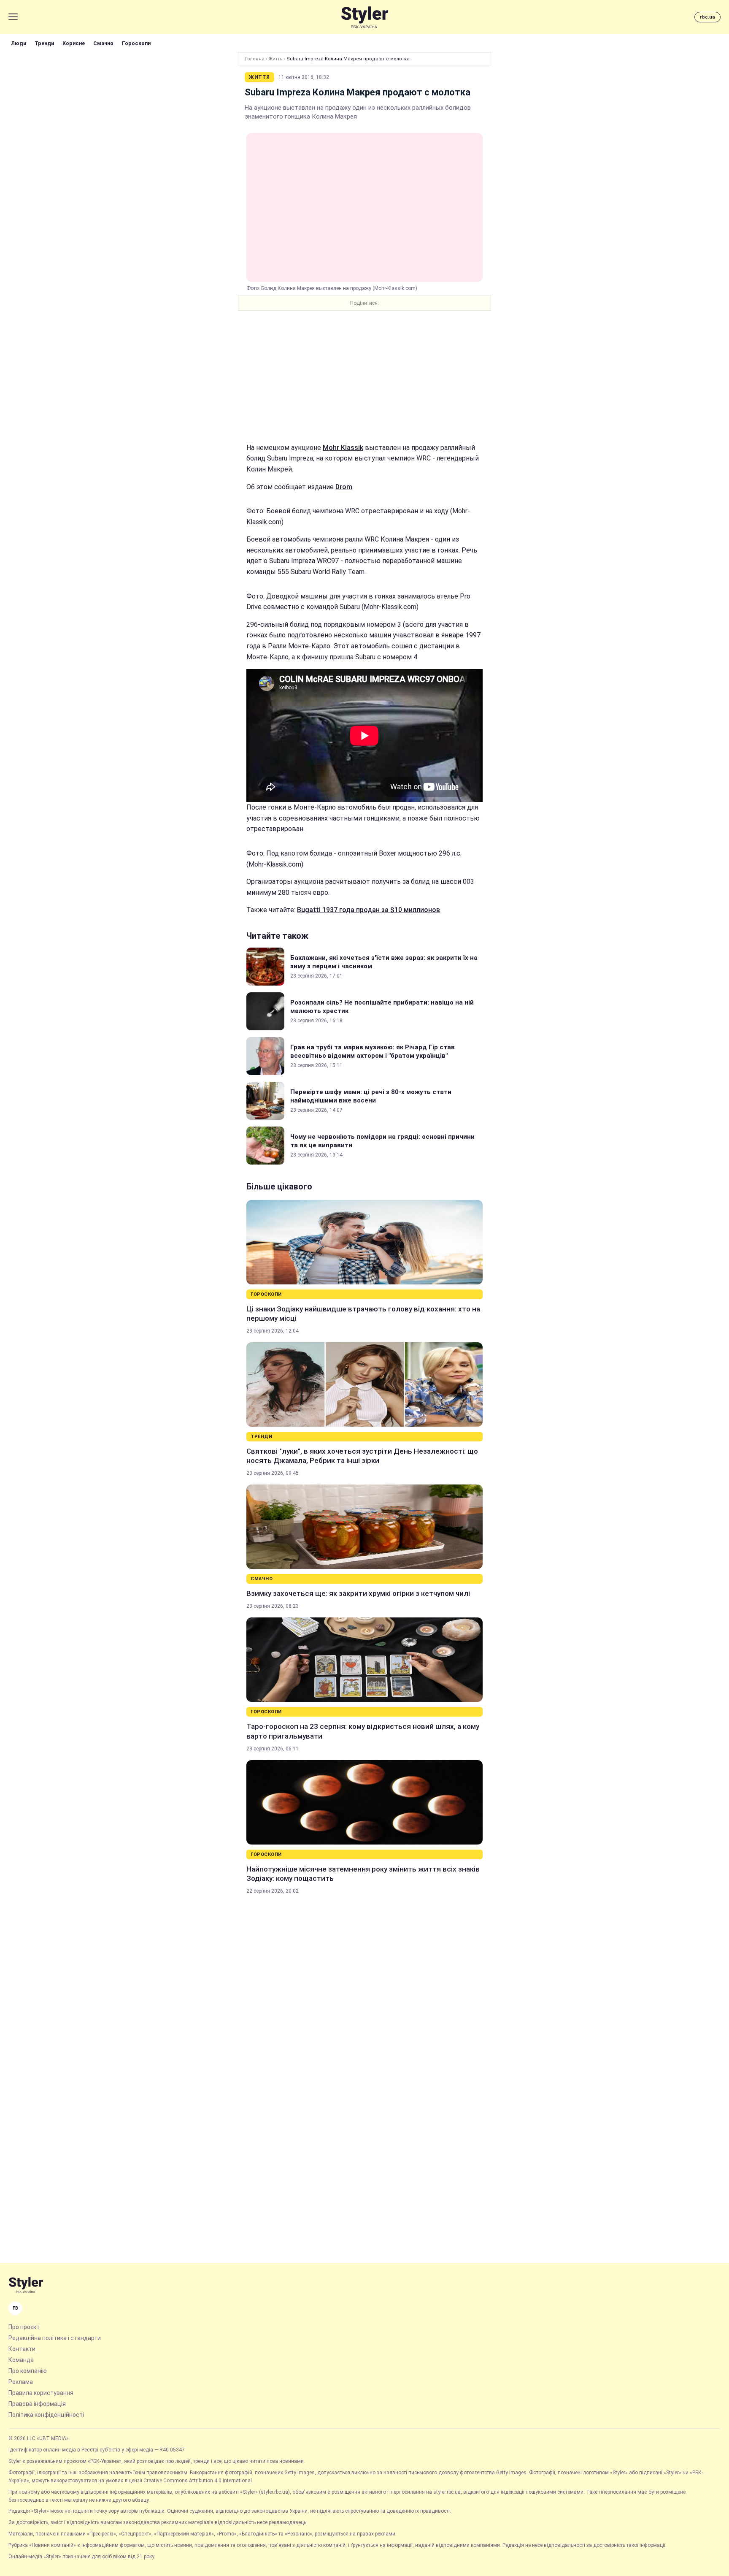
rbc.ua (707, 17)
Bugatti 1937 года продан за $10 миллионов (369, 910)
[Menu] (13, 17)
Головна (255, 59)
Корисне (74, 43)
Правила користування (41, 2393)
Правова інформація (37, 2404)
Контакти (22, 2349)
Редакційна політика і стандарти (55, 2338)
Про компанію (28, 2371)
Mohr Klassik (343, 448)
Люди (19, 43)
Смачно (103, 43)
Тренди (44, 43)
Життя (275, 59)
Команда (21, 2360)
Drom (344, 487)
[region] (364, 377)
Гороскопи (136, 43)
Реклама (21, 2382)
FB (15, 2308)
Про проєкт (24, 2327)
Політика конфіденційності (46, 2415)
